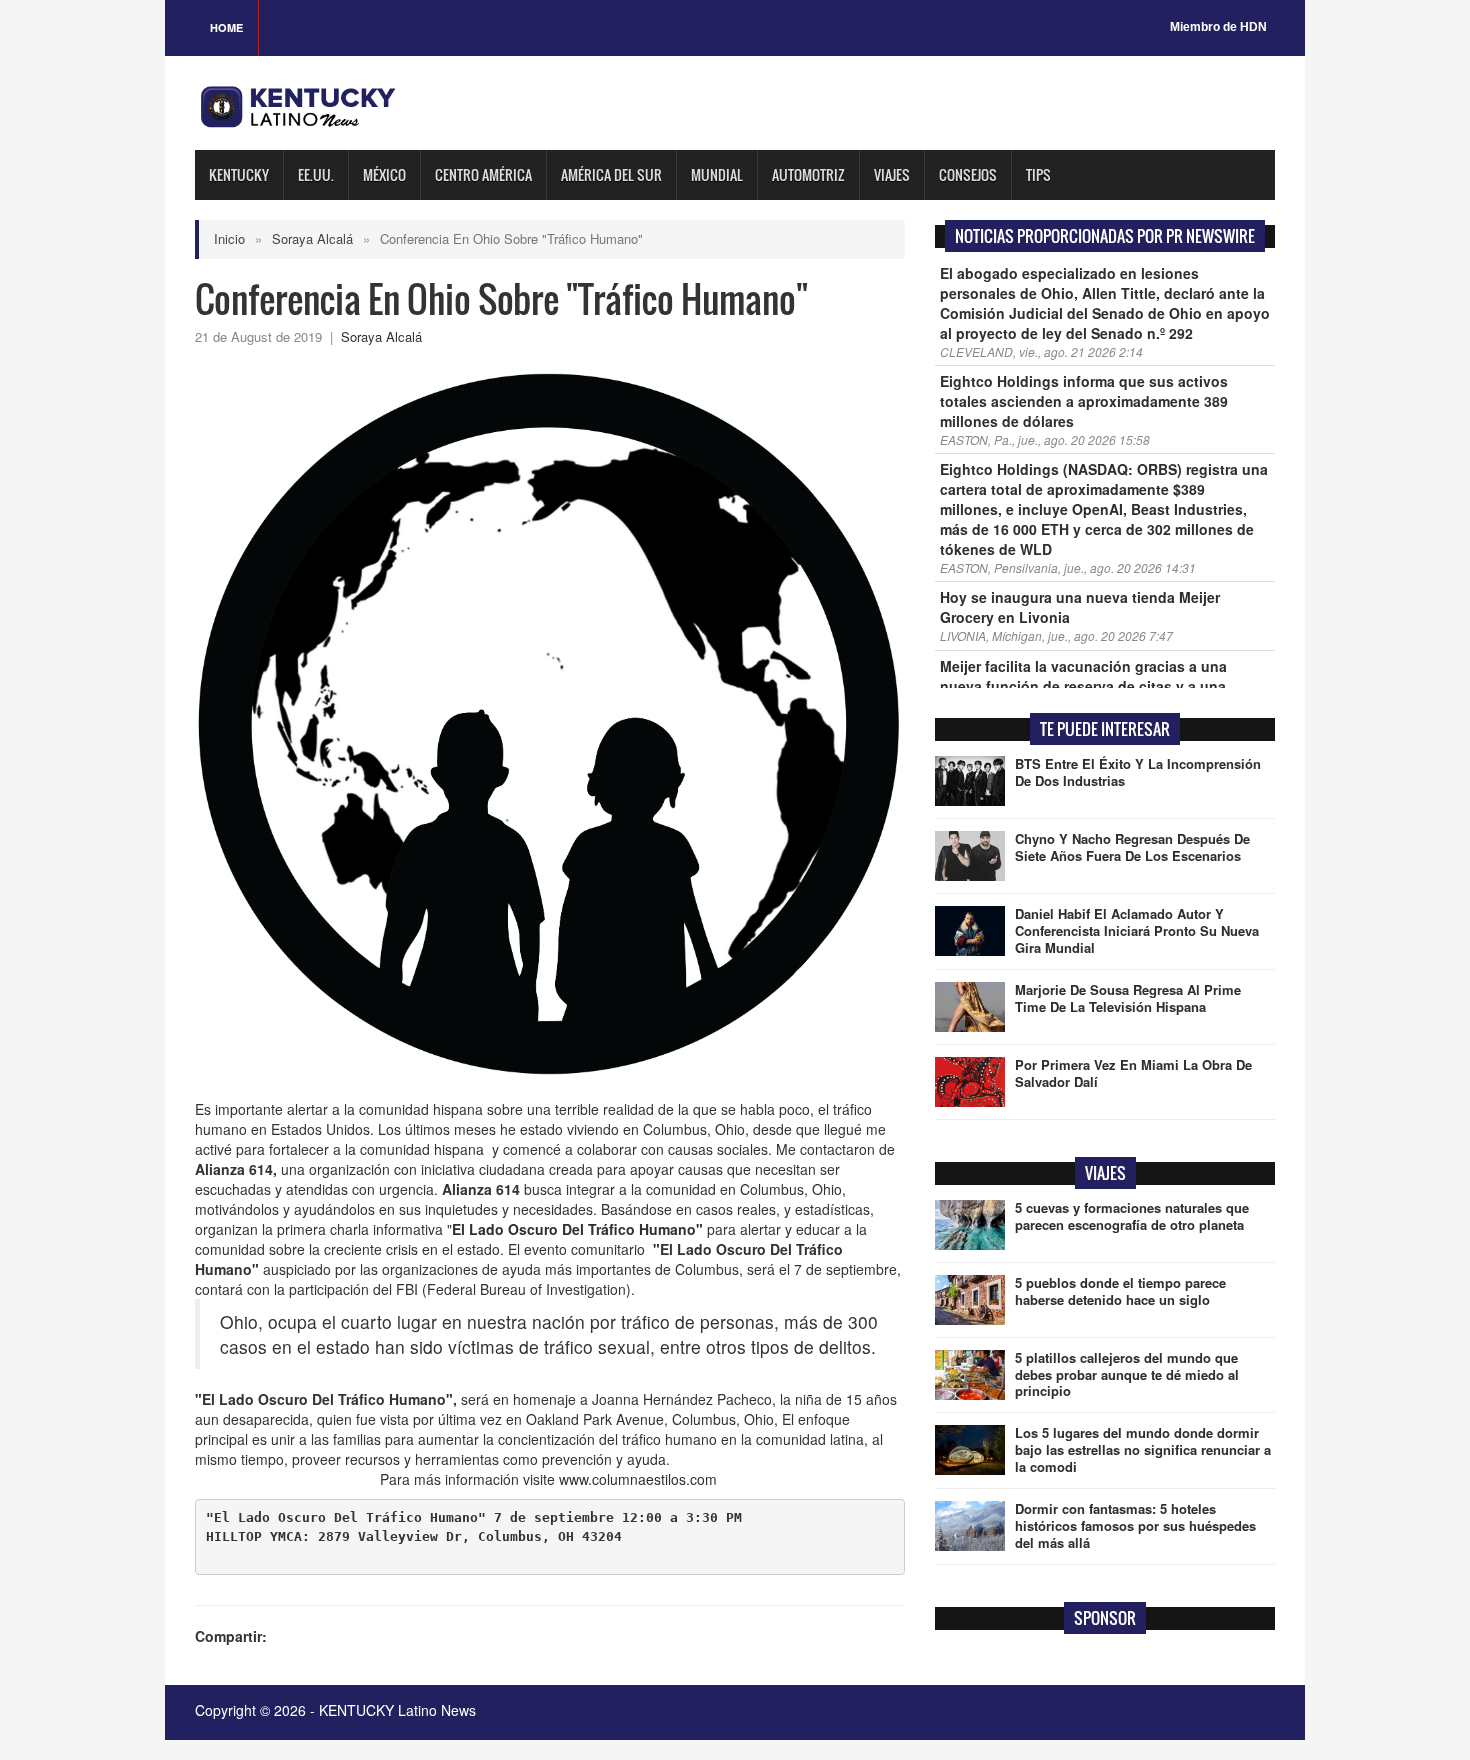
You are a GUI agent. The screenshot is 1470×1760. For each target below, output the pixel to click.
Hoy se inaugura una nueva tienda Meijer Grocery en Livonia (1080, 607)
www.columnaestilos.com (640, 1479)
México (384, 174)
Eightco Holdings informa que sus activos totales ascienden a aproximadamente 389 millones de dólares (1084, 401)
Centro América (483, 174)
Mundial (717, 174)
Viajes (892, 174)
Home (226, 27)
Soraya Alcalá (312, 238)
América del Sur (611, 174)
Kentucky (239, 174)
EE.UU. (316, 174)
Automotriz (808, 174)
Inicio (229, 238)
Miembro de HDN (1218, 27)
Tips (1038, 174)
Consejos (968, 174)
